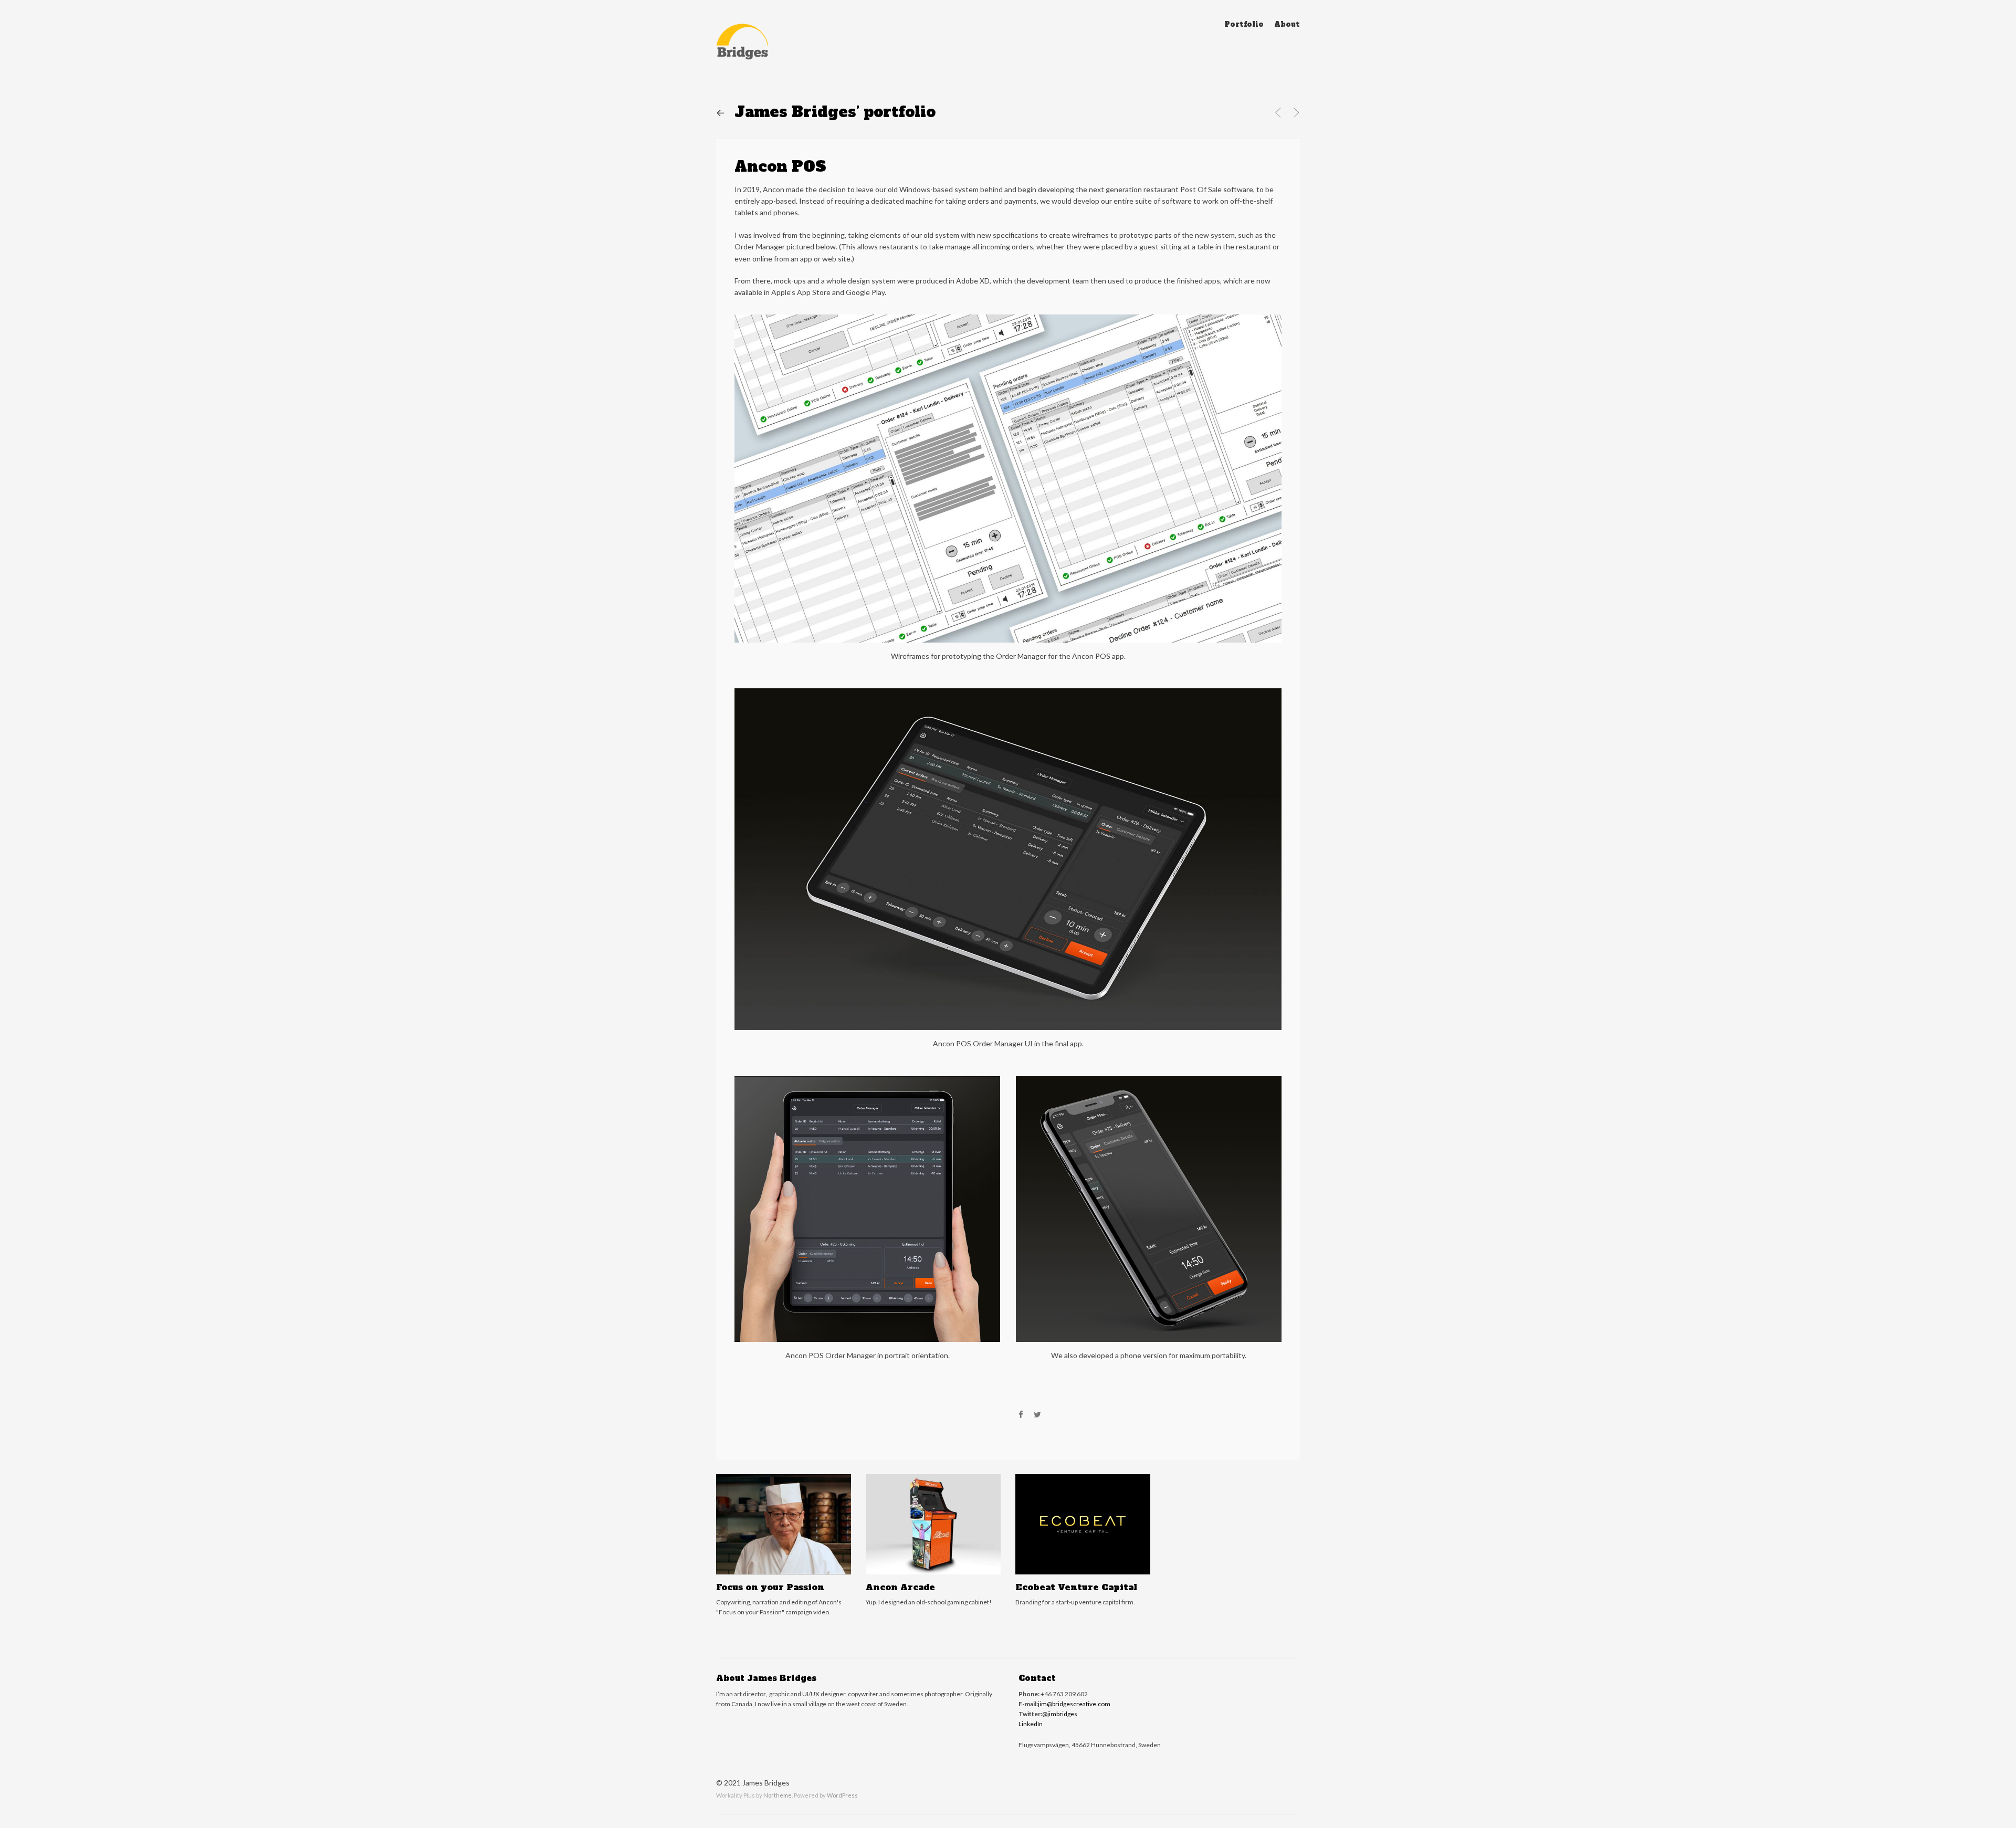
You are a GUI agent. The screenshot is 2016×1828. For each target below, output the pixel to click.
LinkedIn (1031, 1724)
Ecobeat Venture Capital (1076, 1587)
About (1287, 24)
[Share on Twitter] (1037, 1415)
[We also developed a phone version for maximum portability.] (1149, 1082)
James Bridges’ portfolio (826, 112)
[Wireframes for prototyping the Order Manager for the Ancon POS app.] (1008, 321)
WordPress (842, 1795)
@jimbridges (1060, 1714)
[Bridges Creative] (742, 45)
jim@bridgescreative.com (1074, 1704)
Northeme (778, 1795)
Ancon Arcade (900, 1587)
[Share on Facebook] (1021, 1415)
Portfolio (1244, 24)
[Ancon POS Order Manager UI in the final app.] (1008, 694)
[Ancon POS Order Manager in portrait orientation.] (867, 1082)
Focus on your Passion (770, 1587)
